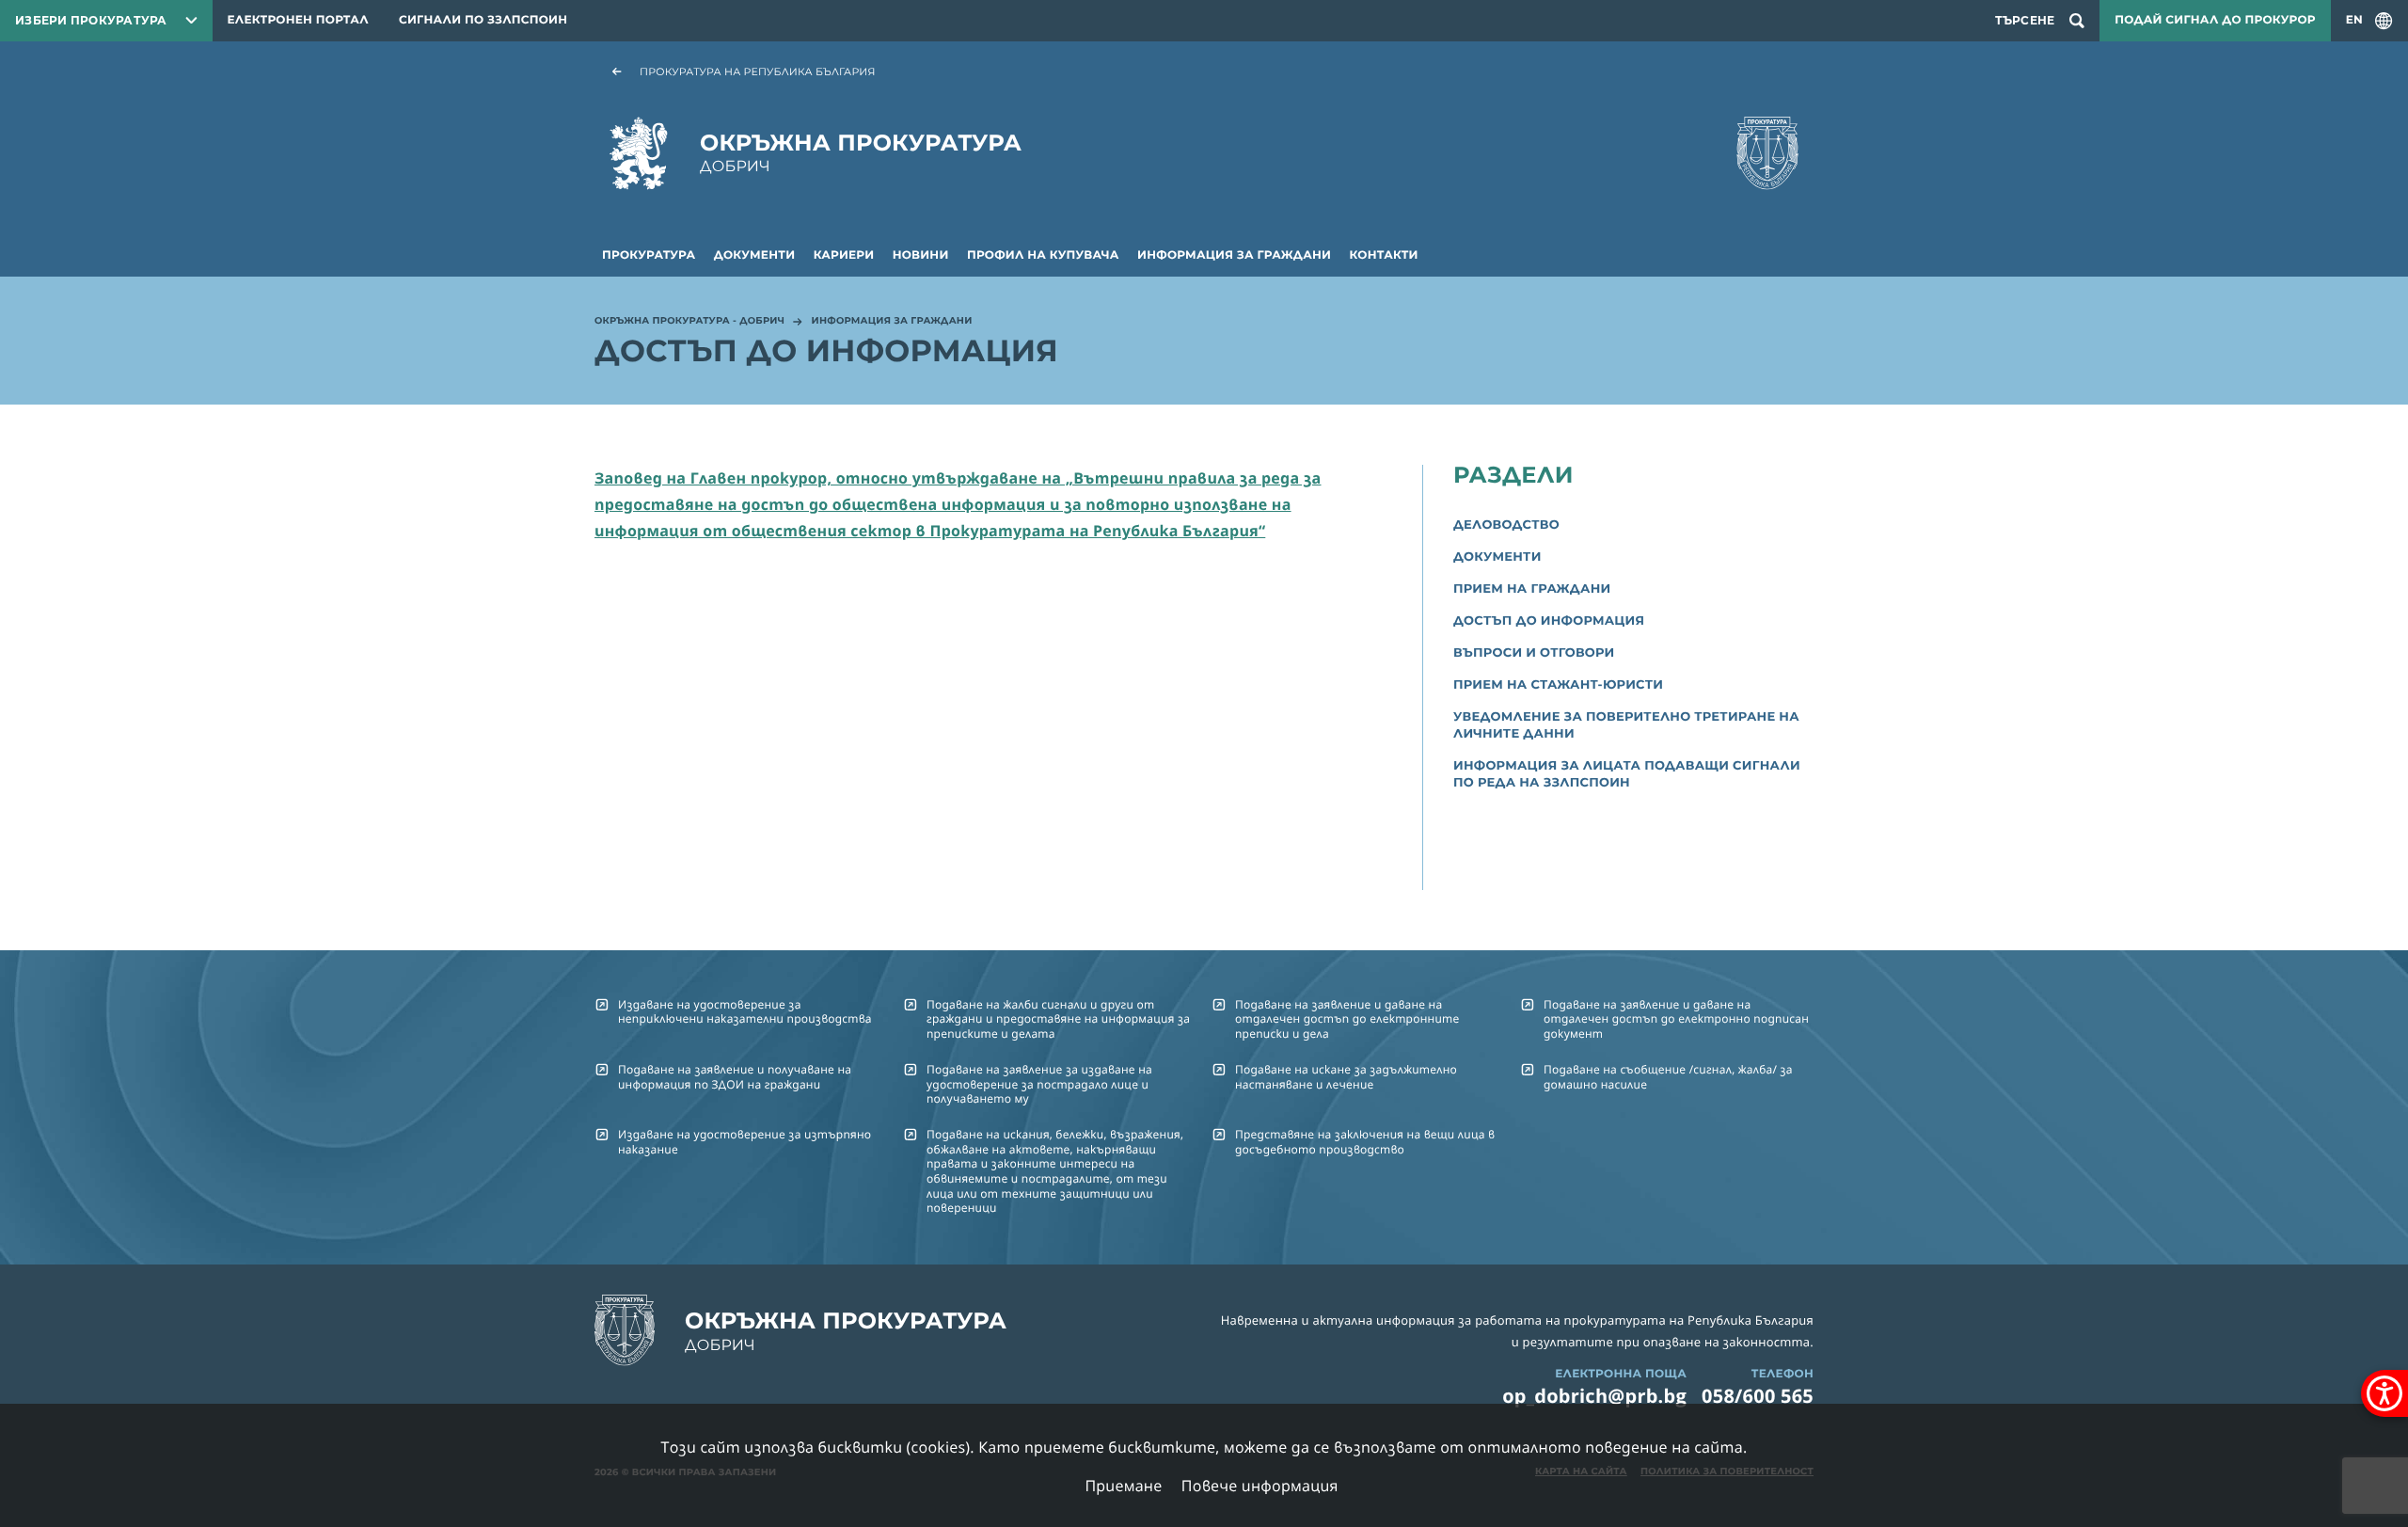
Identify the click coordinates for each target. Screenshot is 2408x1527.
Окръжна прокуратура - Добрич (689, 322)
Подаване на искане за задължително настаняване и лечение (1346, 1076)
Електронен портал (298, 20)
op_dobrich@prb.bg (1594, 1396)
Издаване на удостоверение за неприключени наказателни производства (745, 1011)
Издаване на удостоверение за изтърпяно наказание (745, 1141)
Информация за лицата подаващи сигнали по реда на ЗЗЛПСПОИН (1627, 774)
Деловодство (1506, 525)
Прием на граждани (1532, 589)
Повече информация (1260, 1486)
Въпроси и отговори (1534, 653)
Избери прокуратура (91, 20)
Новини (921, 255)
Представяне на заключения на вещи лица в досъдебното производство (1365, 1141)
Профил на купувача (1043, 255)
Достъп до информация (1549, 621)
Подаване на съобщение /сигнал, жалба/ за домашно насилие (1668, 1076)
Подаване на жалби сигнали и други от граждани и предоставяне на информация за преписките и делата (1058, 1019)
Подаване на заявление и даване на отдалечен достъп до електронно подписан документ (1676, 1019)
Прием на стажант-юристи (1558, 685)
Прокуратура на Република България (758, 72)
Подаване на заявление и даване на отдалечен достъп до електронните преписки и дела (1347, 1019)
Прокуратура (649, 255)
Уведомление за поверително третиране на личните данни (1626, 725)
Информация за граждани (1234, 255)
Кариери (844, 255)
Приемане (1123, 1486)
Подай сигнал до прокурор (2215, 20)
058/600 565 (1758, 1396)
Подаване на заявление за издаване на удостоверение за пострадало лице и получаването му (1039, 1084)
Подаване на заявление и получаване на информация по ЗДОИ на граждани (735, 1076)
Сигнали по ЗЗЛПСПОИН (483, 20)
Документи (755, 255)
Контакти (1384, 255)
